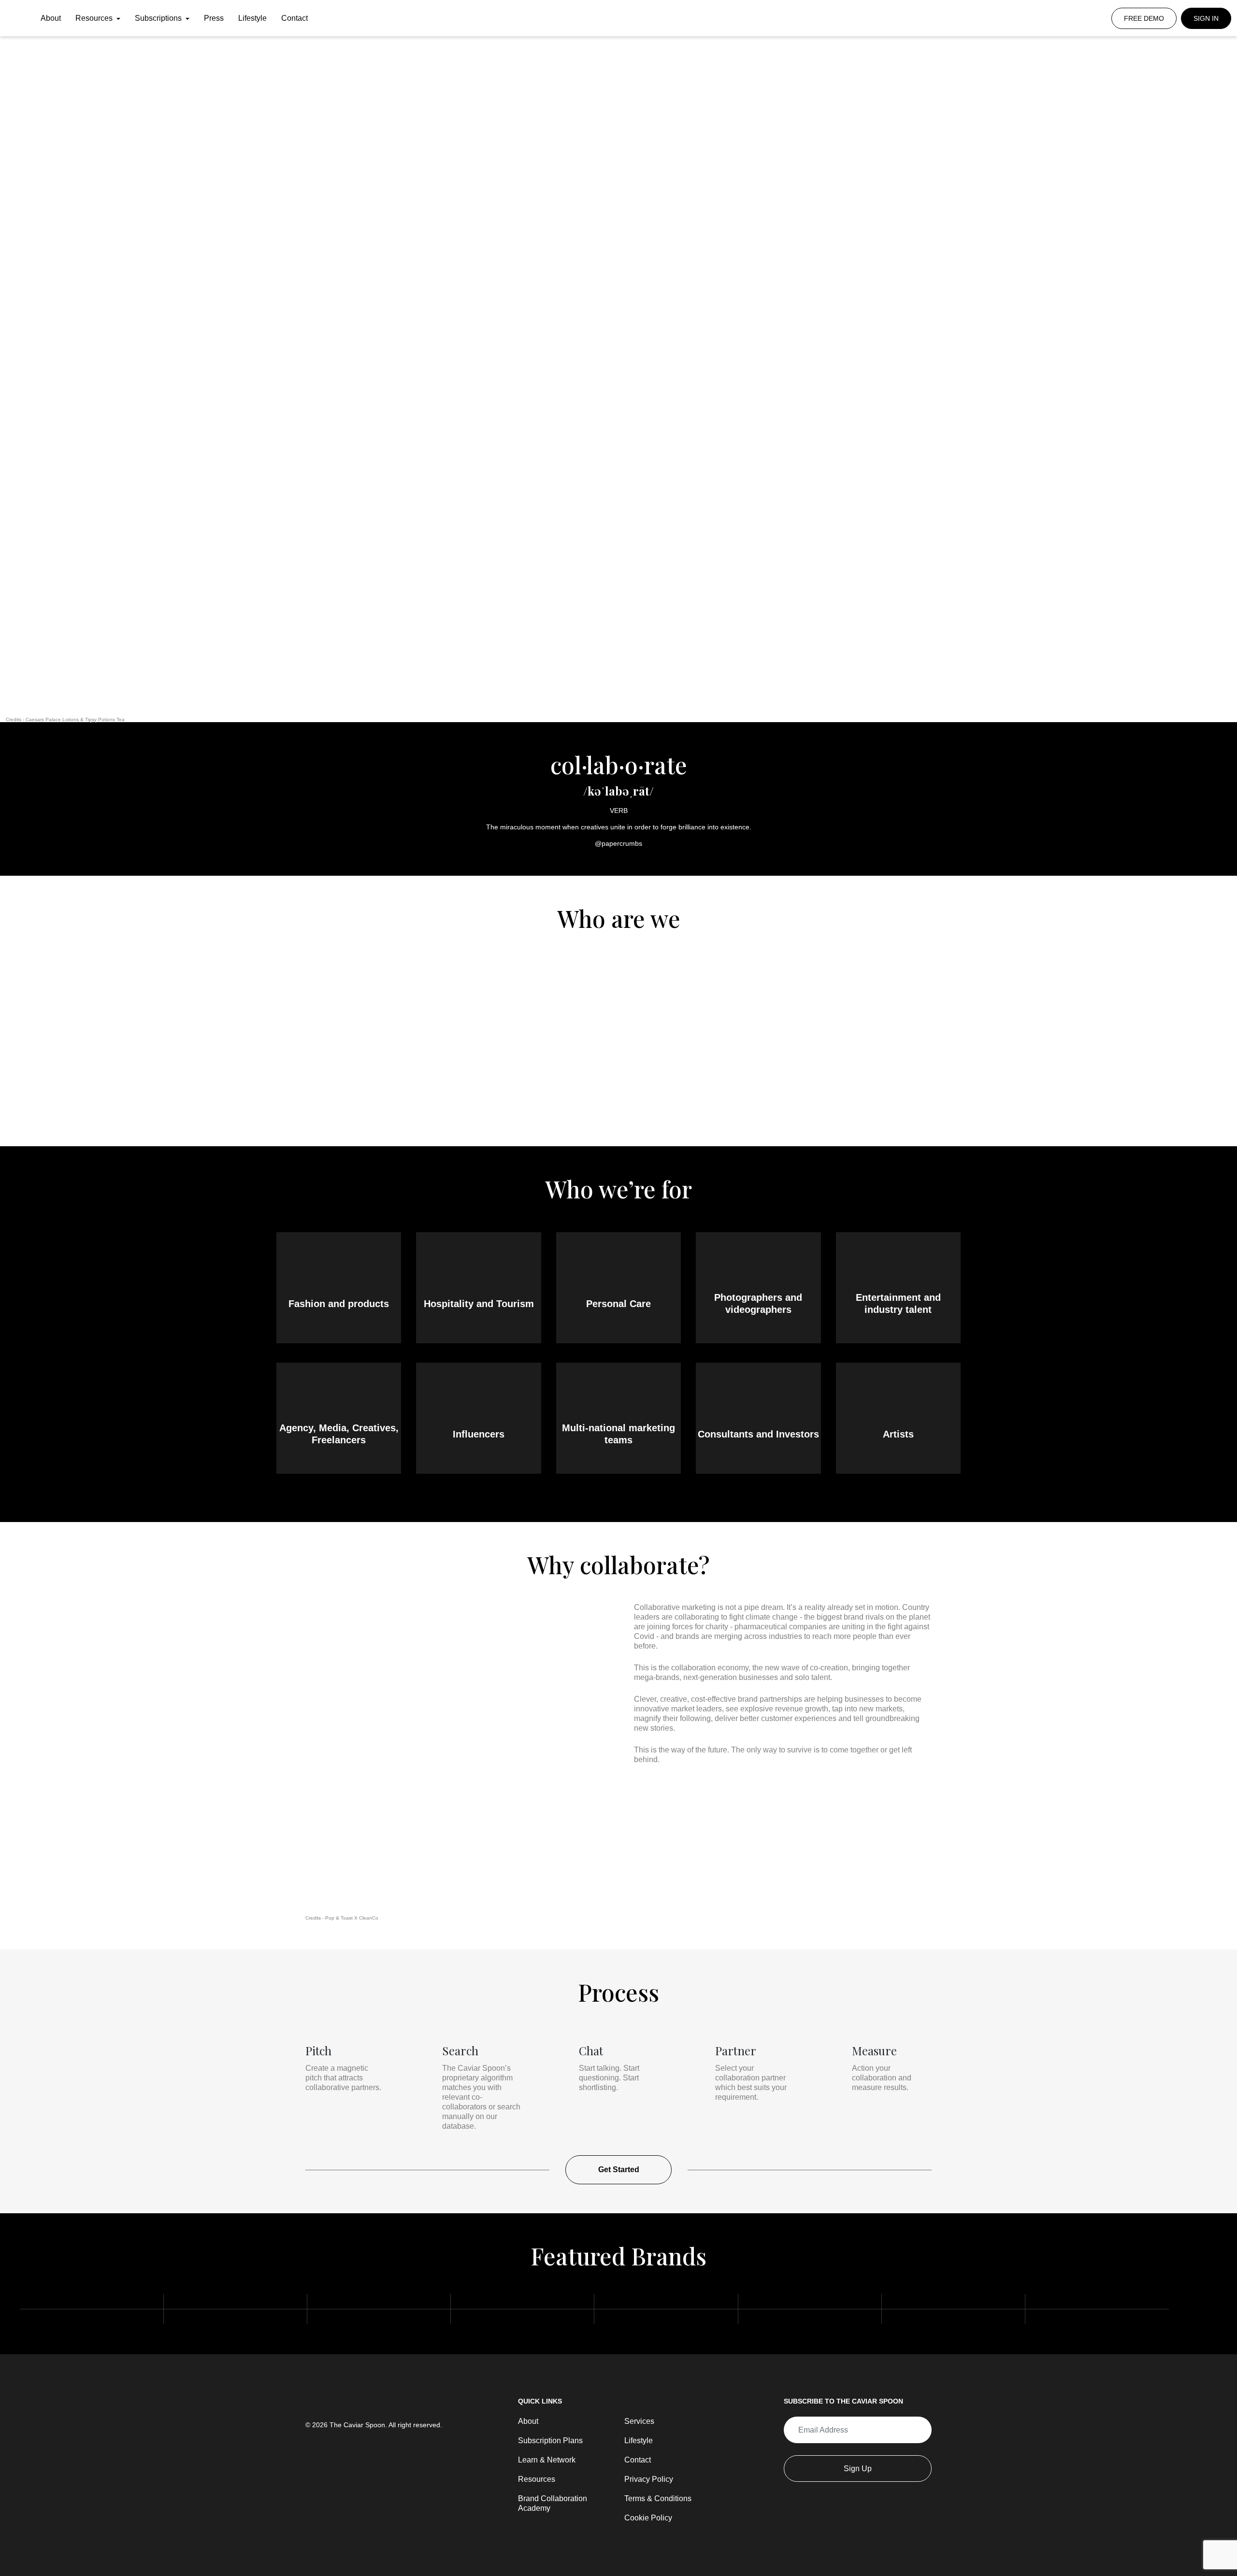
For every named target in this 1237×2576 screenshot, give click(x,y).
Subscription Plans (550, 2441)
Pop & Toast (339, 1918)
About (51, 18)
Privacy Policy (649, 2479)
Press (214, 18)
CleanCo (369, 1918)
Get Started (619, 2170)
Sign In (1206, 18)
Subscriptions (159, 18)
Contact (295, 18)
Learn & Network (547, 2460)
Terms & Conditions (658, 2498)
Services (639, 2421)
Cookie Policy (648, 2518)
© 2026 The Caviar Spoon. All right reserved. (374, 2425)
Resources (95, 18)
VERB (619, 811)
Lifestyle (252, 18)
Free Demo (1144, 18)
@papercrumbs (618, 843)
